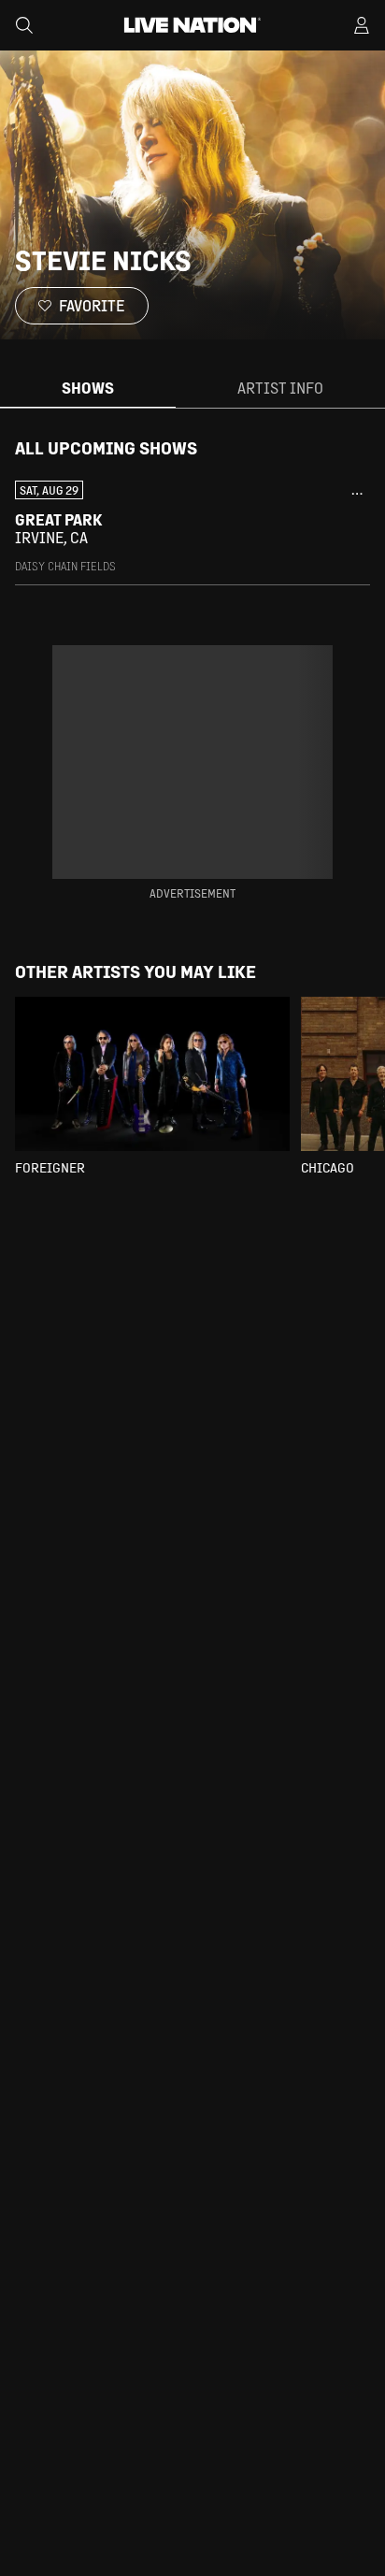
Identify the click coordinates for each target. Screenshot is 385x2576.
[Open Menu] (362, 25)
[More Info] (357, 494)
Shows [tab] (88, 388)
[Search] (24, 25)
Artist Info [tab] (280, 388)
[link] (192, 527)
